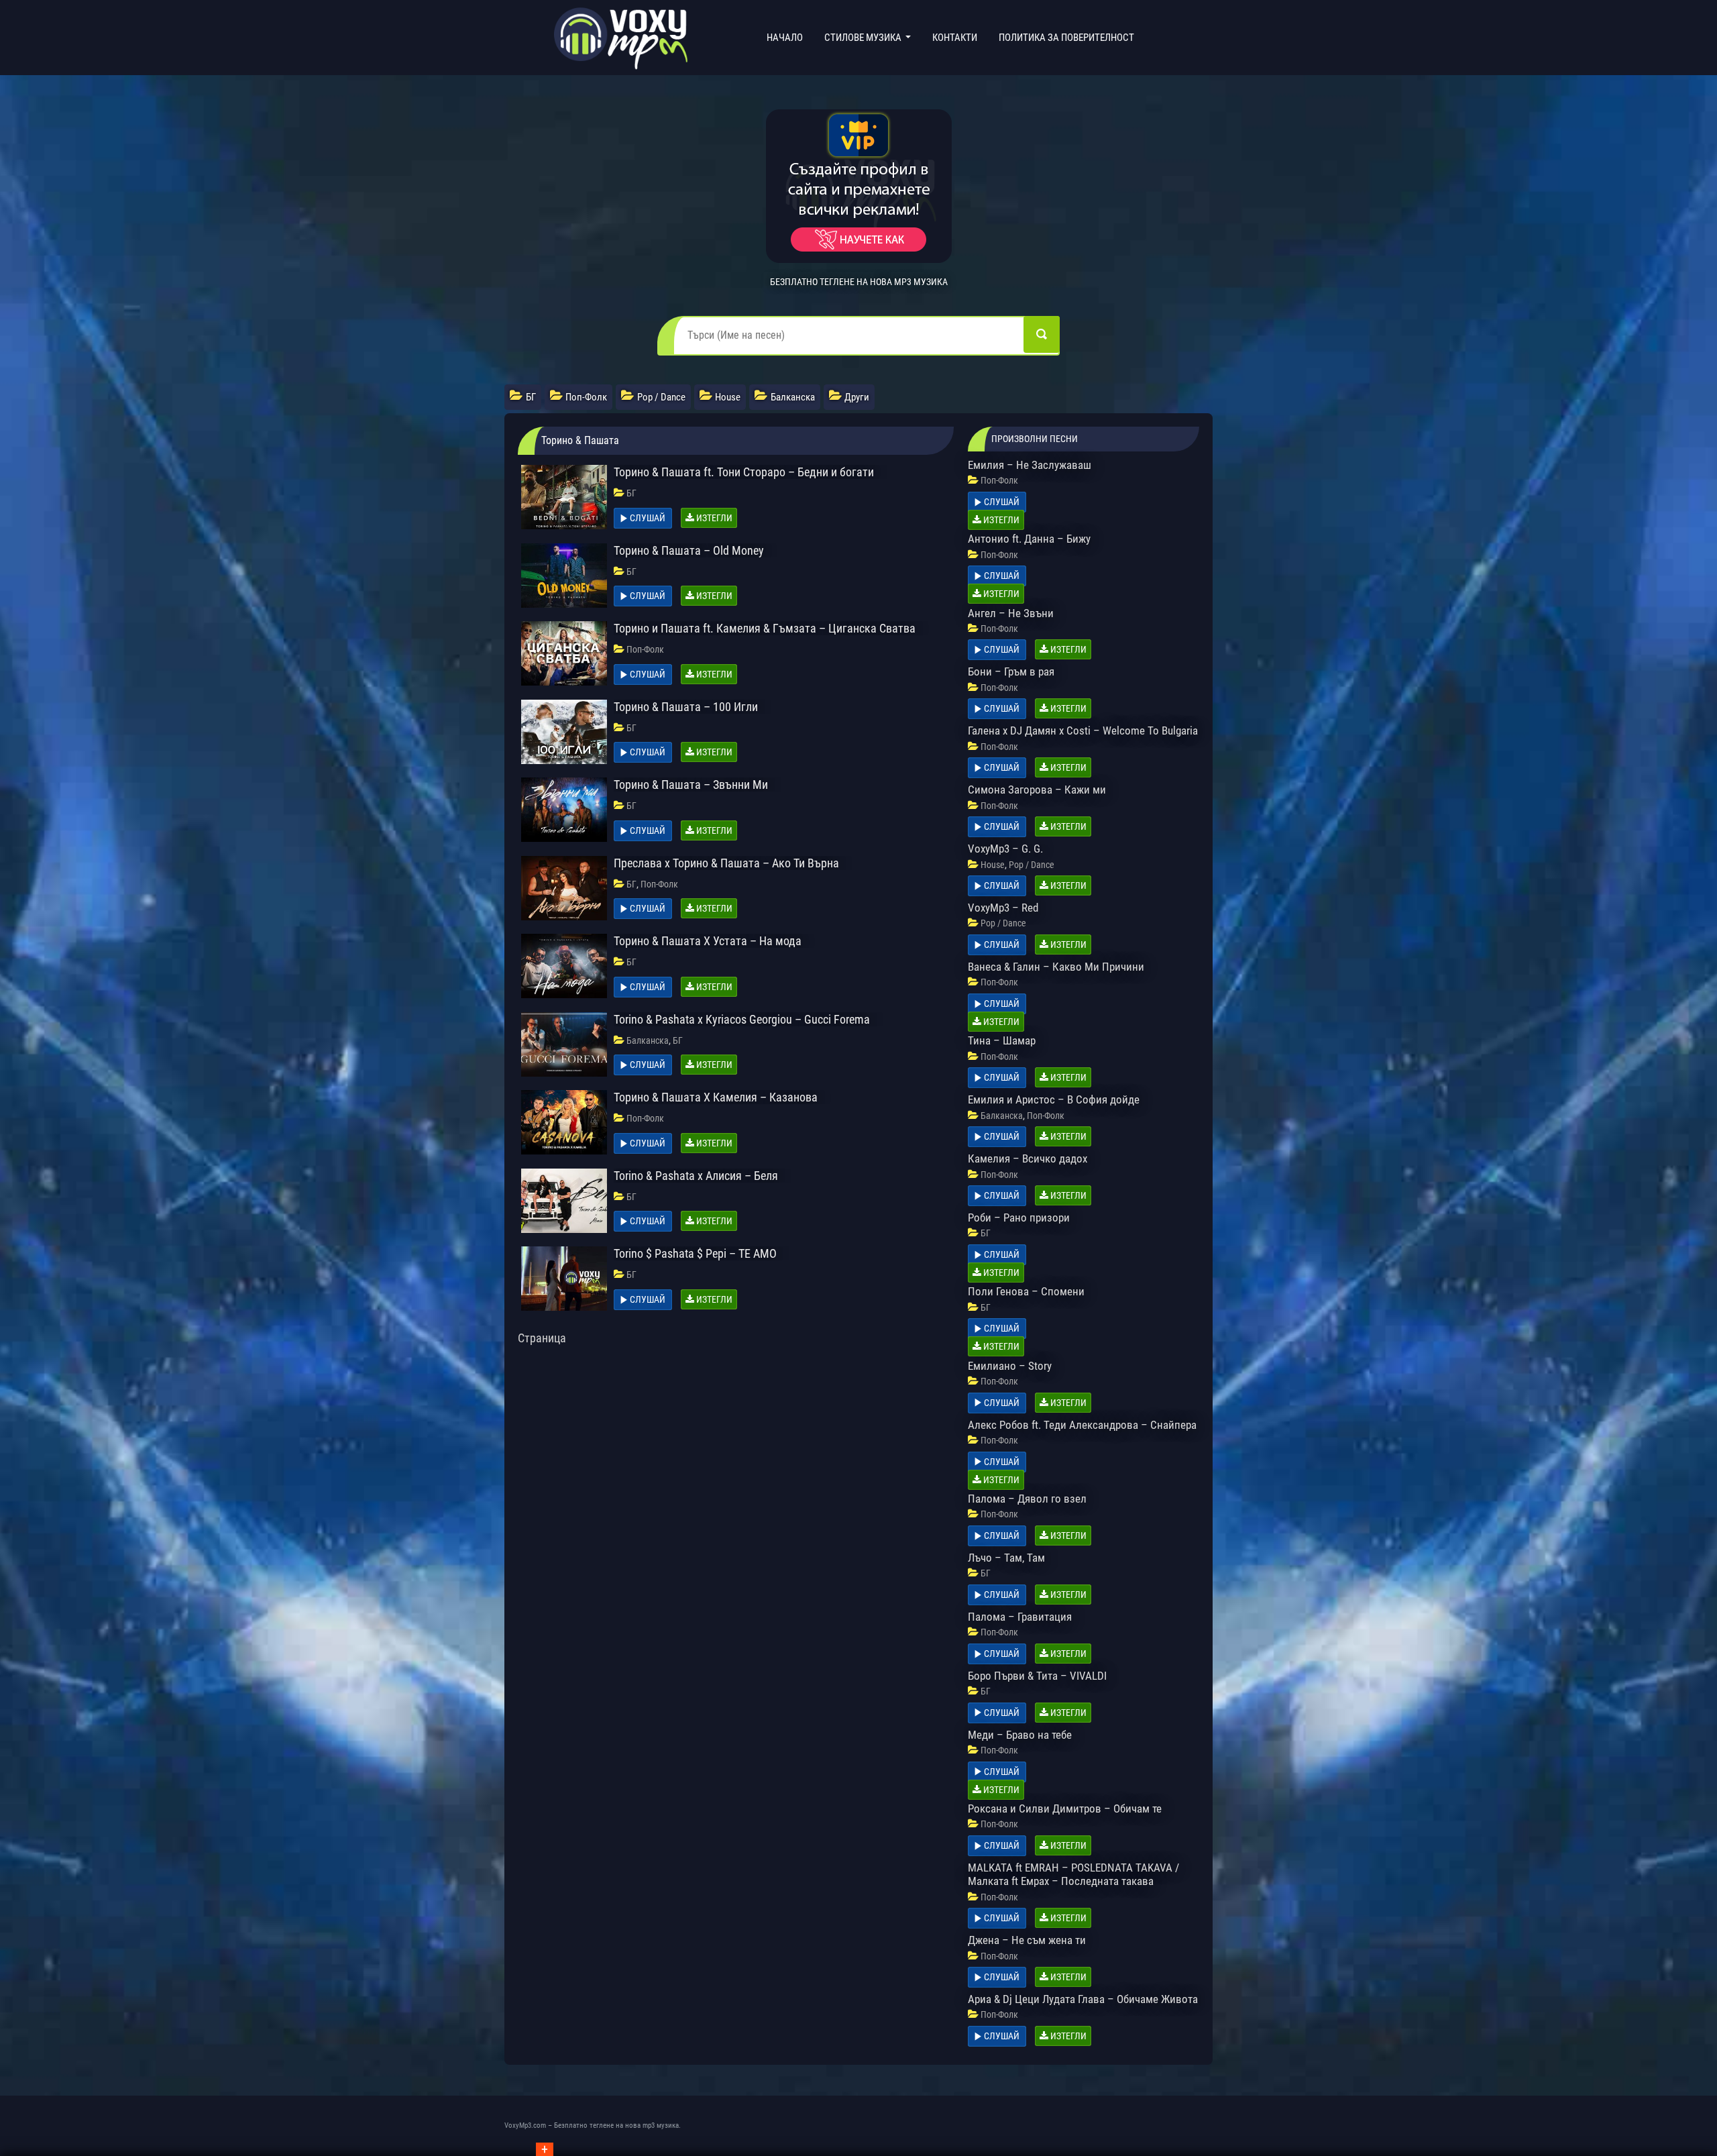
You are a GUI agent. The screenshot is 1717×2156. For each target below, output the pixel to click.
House (993, 865)
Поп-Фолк (645, 649)
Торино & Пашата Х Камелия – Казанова (716, 1097)
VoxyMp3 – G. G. (1005, 849)
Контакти (955, 38)
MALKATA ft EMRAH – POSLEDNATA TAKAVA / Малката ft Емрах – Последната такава (1073, 1874)
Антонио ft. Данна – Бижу (1029, 539)
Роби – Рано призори (1019, 1218)
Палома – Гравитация (1020, 1617)
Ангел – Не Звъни (1011, 613)
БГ (631, 493)
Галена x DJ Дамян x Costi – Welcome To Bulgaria (1083, 731)
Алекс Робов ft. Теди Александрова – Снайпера (1082, 1425)
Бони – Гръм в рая (1011, 671)
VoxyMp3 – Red (1003, 908)
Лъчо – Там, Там (1006, 1558)
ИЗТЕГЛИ (713, 518)
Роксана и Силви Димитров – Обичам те (1065, 1809)
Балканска (648, 1040)
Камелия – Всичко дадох (1028, 1158)
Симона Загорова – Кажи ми (1037, 790)
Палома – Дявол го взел (1027, 1499)
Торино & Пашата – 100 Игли (686, 707)
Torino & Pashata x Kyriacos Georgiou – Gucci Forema (742, 1019)
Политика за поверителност (1066, 38)
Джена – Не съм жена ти (1027, 1940)
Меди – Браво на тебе (1020, 1735)
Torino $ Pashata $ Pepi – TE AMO (695, 1253)
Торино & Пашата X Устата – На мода (708, 941)
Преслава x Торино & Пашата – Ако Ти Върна (726, 863)
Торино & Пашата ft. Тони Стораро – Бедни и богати (744, 472)
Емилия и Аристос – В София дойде (1054, 1099)
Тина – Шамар (1002, 1040)
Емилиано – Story (1010, 1366)
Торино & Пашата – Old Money (689, 550)
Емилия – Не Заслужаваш (1030, 465)
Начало (787, 37)
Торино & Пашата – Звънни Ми (691, 785)
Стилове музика (864, 38)
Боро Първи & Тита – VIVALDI (1037, 1676)
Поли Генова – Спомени (1026, 1291)
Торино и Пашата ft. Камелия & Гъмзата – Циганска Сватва (765, 628)
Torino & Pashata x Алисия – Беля (696, 1176)
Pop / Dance (1032, 865)
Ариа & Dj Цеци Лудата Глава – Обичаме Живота (1083, 1999)
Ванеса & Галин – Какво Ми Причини (1056, 967)
